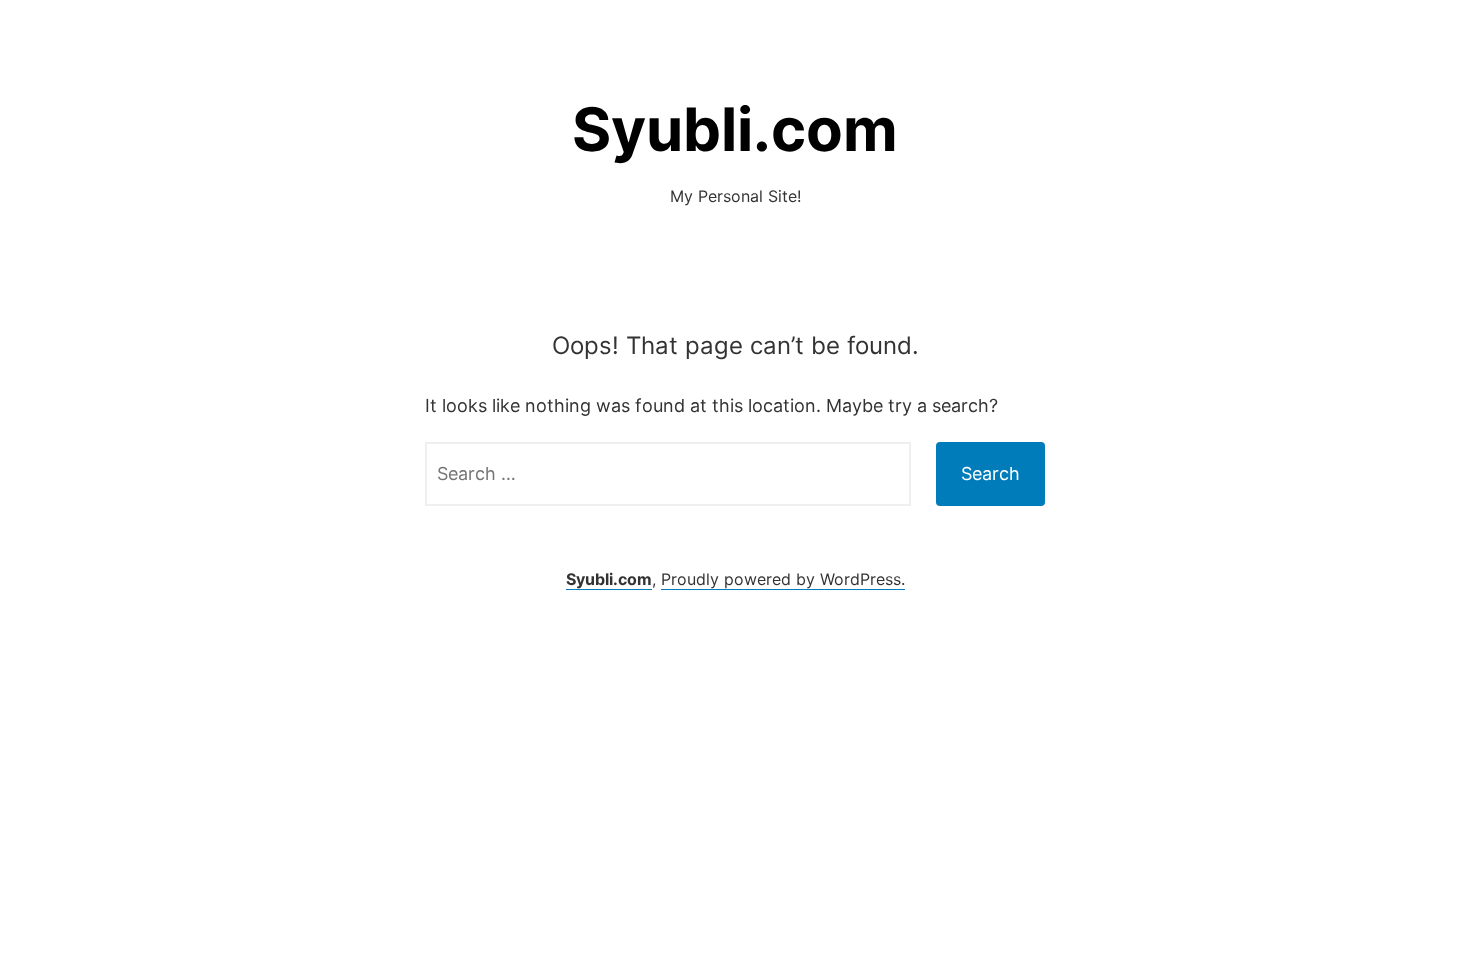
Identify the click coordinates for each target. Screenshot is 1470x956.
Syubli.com (735, 129)
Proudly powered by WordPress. (783, 579)
